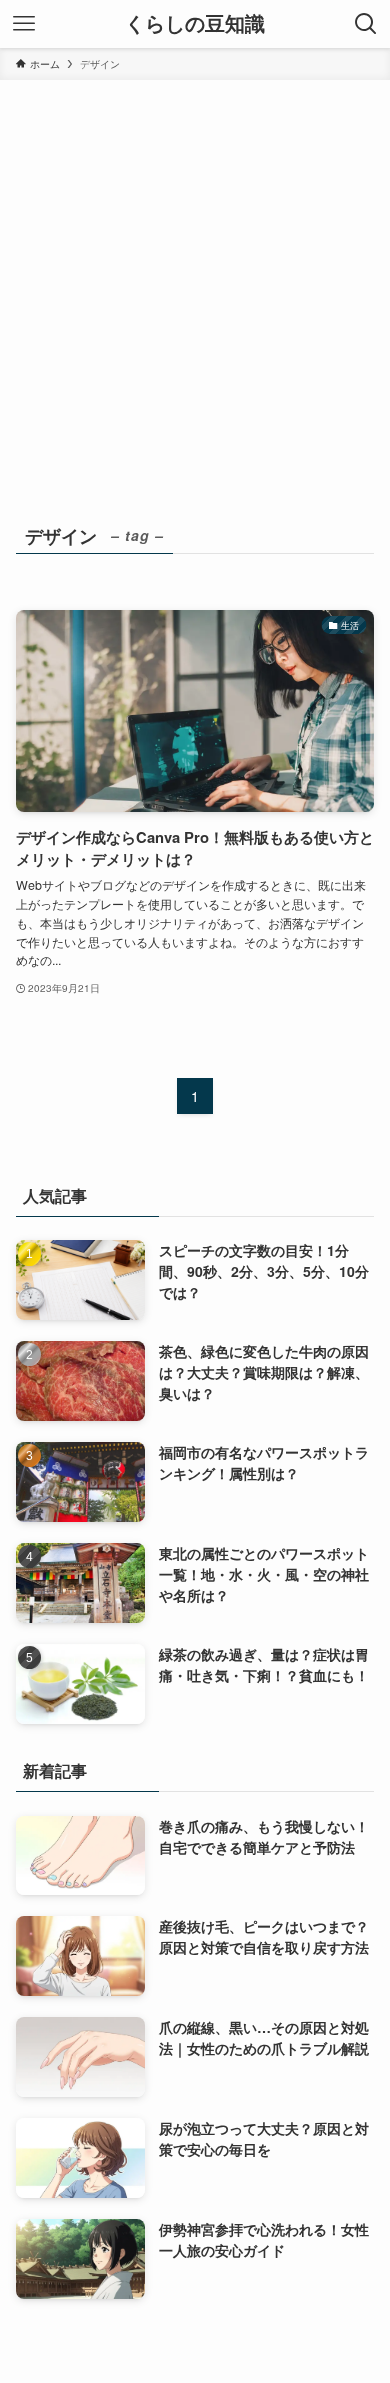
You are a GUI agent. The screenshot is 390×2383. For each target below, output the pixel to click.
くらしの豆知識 (195, 24)
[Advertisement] (195, 285)
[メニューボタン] (24, 24)
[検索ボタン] (366, 24)
